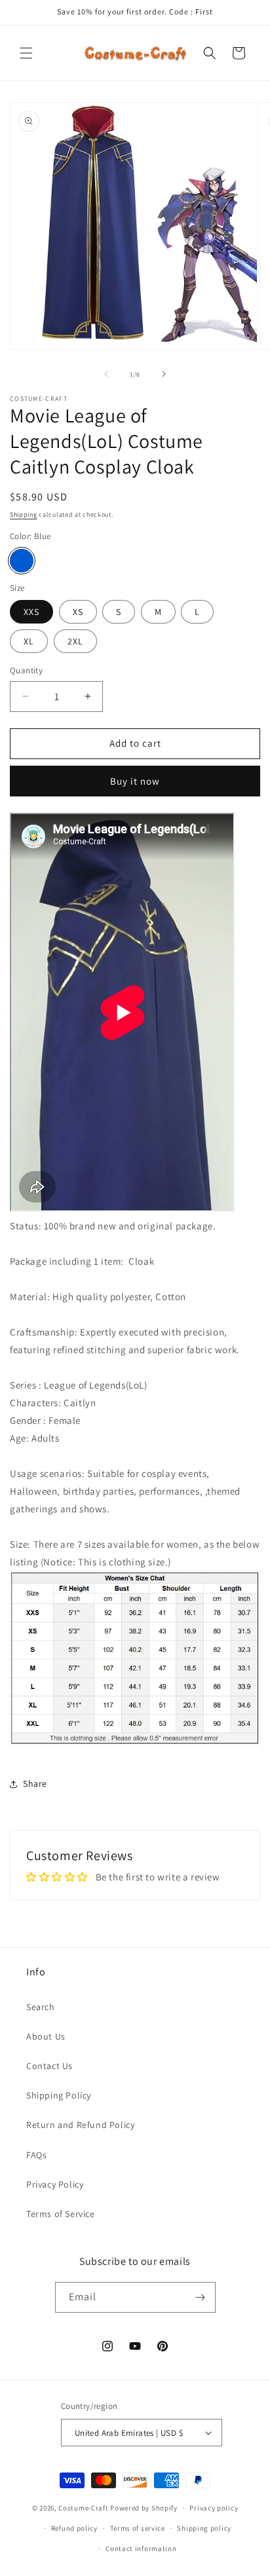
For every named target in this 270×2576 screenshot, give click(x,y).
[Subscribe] (201, 2297)
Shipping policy (204, 2528)
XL (29, 641)
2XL (75, 641)
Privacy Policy (55, 2184)
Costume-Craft (83, 2508)
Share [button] (35, 1783)
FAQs (36, 2155)
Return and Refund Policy (80, 2125)
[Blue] (22, 561)
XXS (31, 612)
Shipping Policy (59, 2095)
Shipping (24, 514)
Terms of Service (61, 2214)
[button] (26, 53)
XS (78, 612)
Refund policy (74, 2528)
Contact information (141, 2548)
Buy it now (135, 781)
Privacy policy (214, 2508)
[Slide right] (164, 374)
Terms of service (138, 2528)
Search (41, 2007)
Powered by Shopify (144, 2508)
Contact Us (49, 2066)
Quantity (26, 670)
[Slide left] (106, 374)
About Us (46, 2036)
